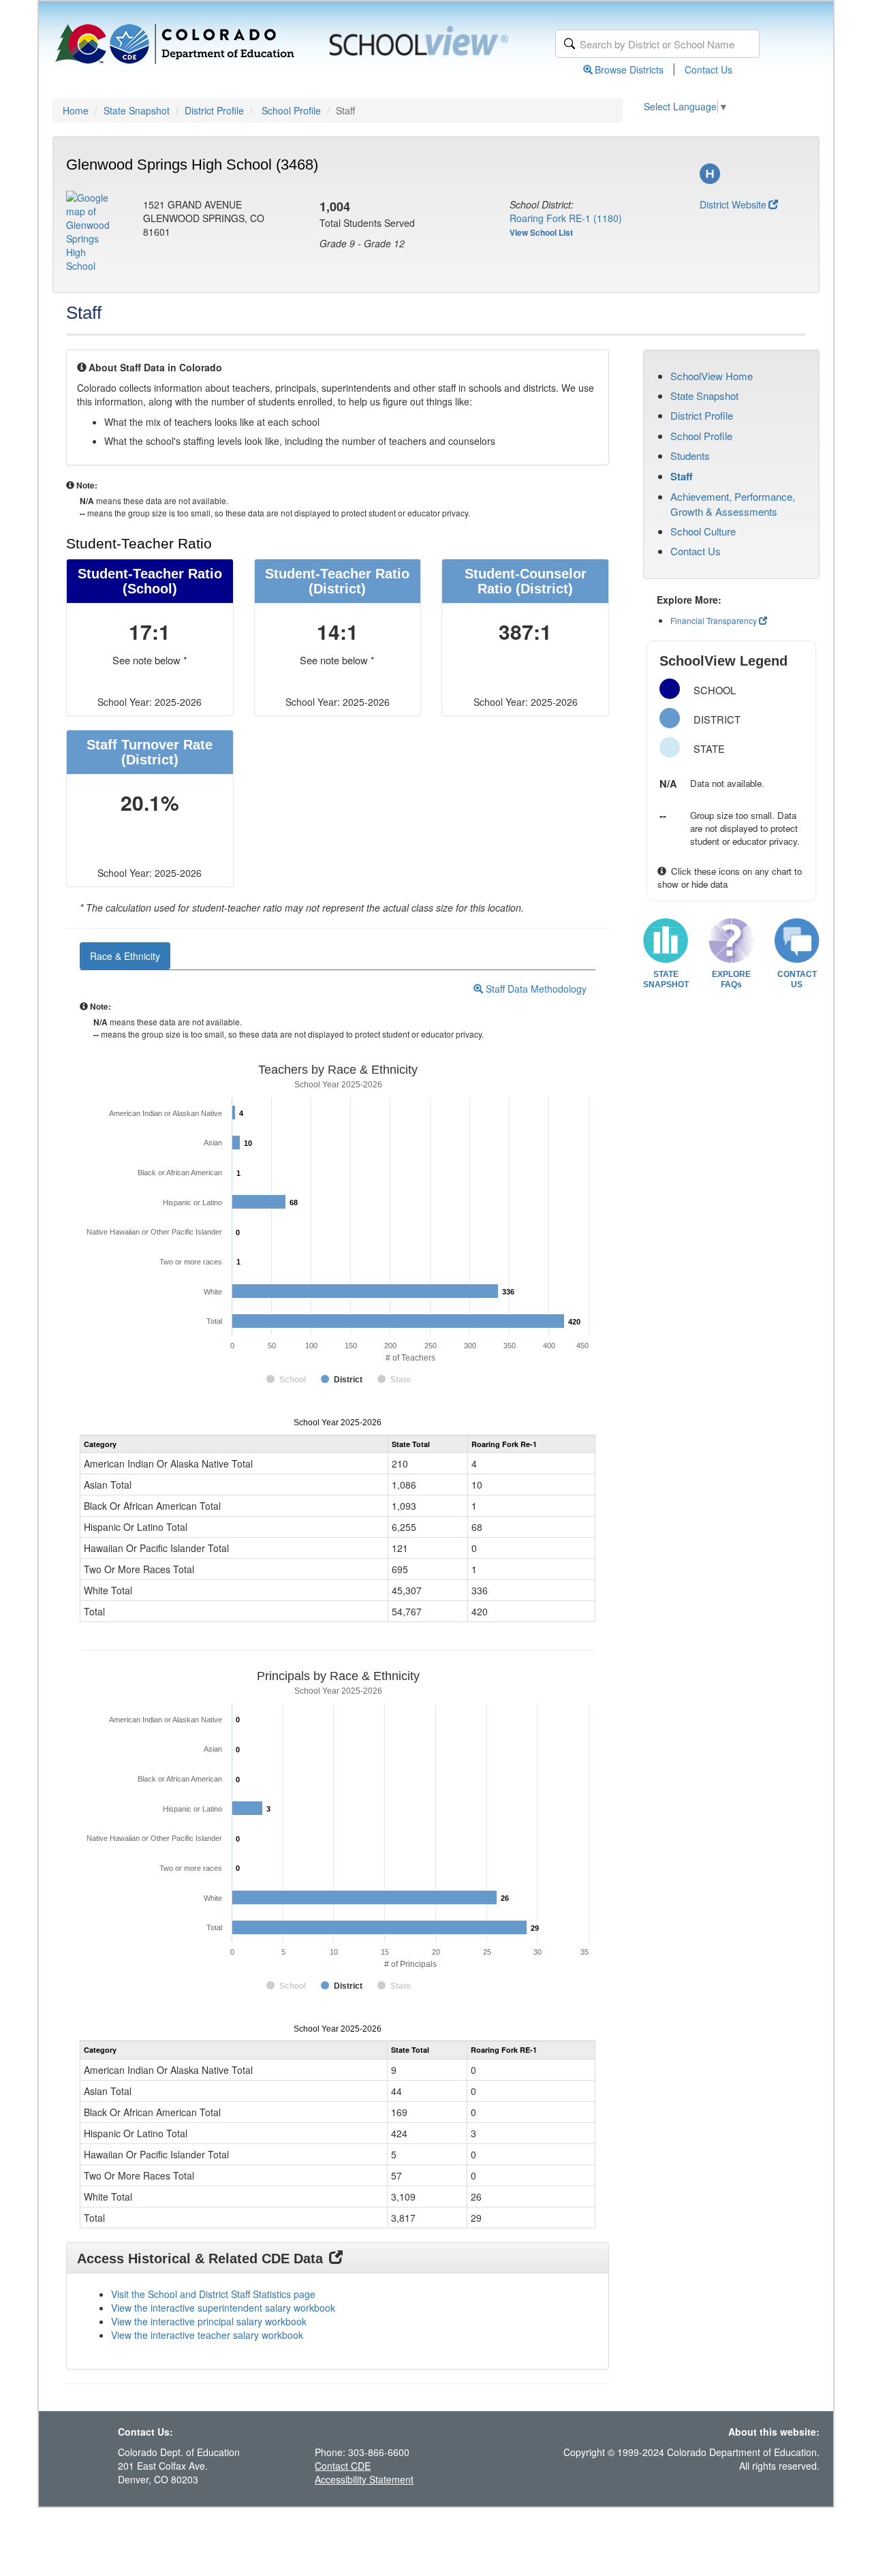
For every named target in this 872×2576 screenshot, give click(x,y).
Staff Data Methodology (535, 989)
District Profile (214, 110)
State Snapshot (137, 110)
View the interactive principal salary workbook (209, 2321)
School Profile (291, 110)
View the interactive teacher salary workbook (207, 2335)
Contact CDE (343, 2466)
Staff (682, 476)
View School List (541, 232)
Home (76, 110)
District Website (733, 204)
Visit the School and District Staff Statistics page (213, 2294)
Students (690, 455)
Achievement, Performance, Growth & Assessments (733, 503)
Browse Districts (629, 69)
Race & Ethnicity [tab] (125, 956)
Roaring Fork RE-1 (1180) (566, 218)
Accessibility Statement (364, 2479)
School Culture (703, 531)
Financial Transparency (714, 620)
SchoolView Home (712, 376)
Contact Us (708, 69)
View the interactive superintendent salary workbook (223, 2308)
